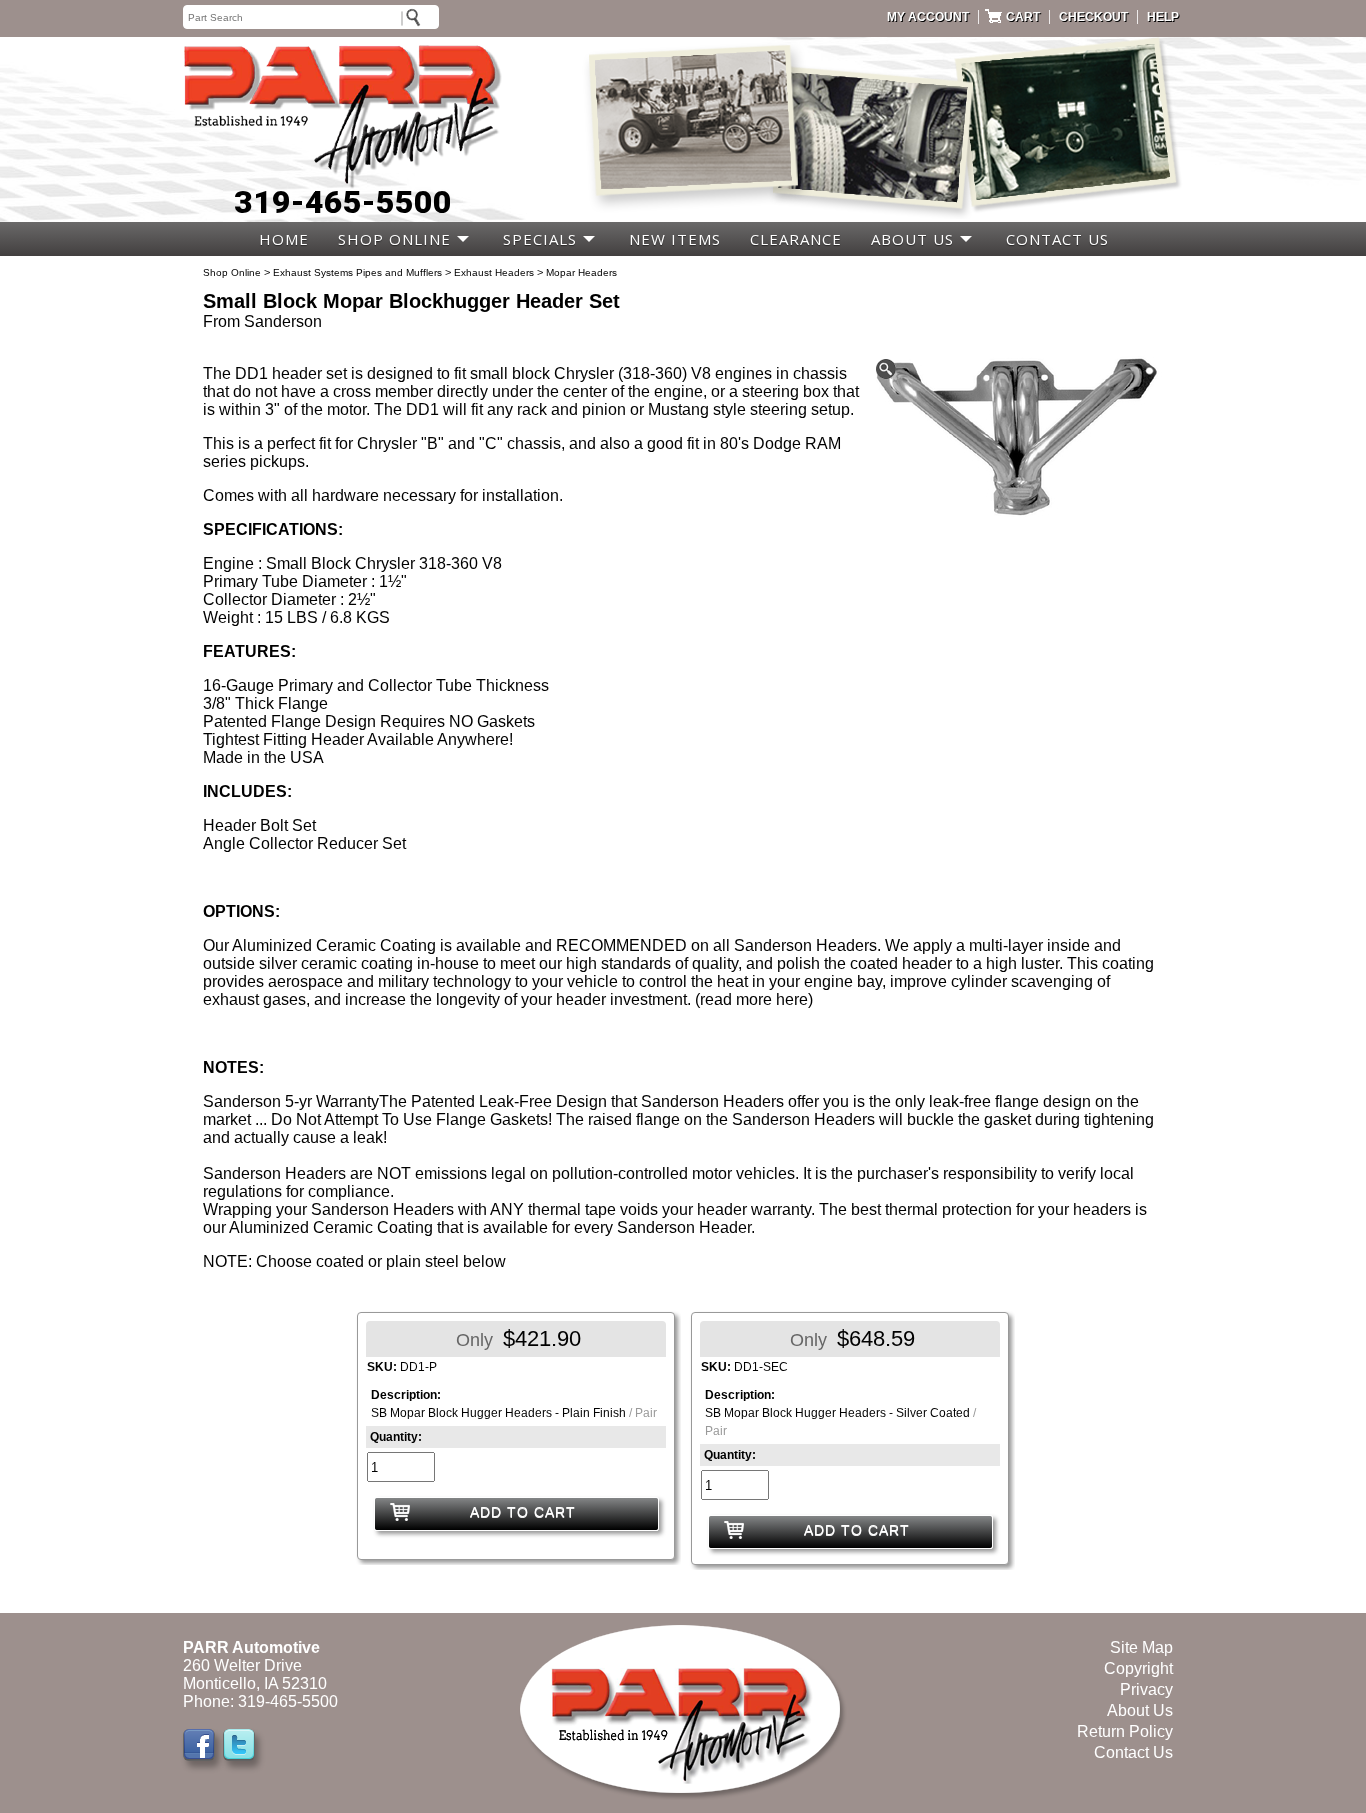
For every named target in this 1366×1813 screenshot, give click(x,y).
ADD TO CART (523, 1512)
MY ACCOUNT (928, 17)
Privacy (1146, 1689)
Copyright (1138, 1668)
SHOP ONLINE (394, 239)
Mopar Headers (581, 272)
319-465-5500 (343, 202)
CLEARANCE (796, 239)
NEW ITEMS (675, 239)
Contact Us (1133, 1752)
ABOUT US (912, 239)
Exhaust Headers (494, 272)
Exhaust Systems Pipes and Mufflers (357, 272)
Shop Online (232, 272)
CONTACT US (1057, 239)
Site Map (1141, 1647)
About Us (1140, 1710)
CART (1023, 17)
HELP (1163, 17)
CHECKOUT (1093, 17)
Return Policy (1125, 1731)
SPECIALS (540, 239)
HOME (284, 239)
